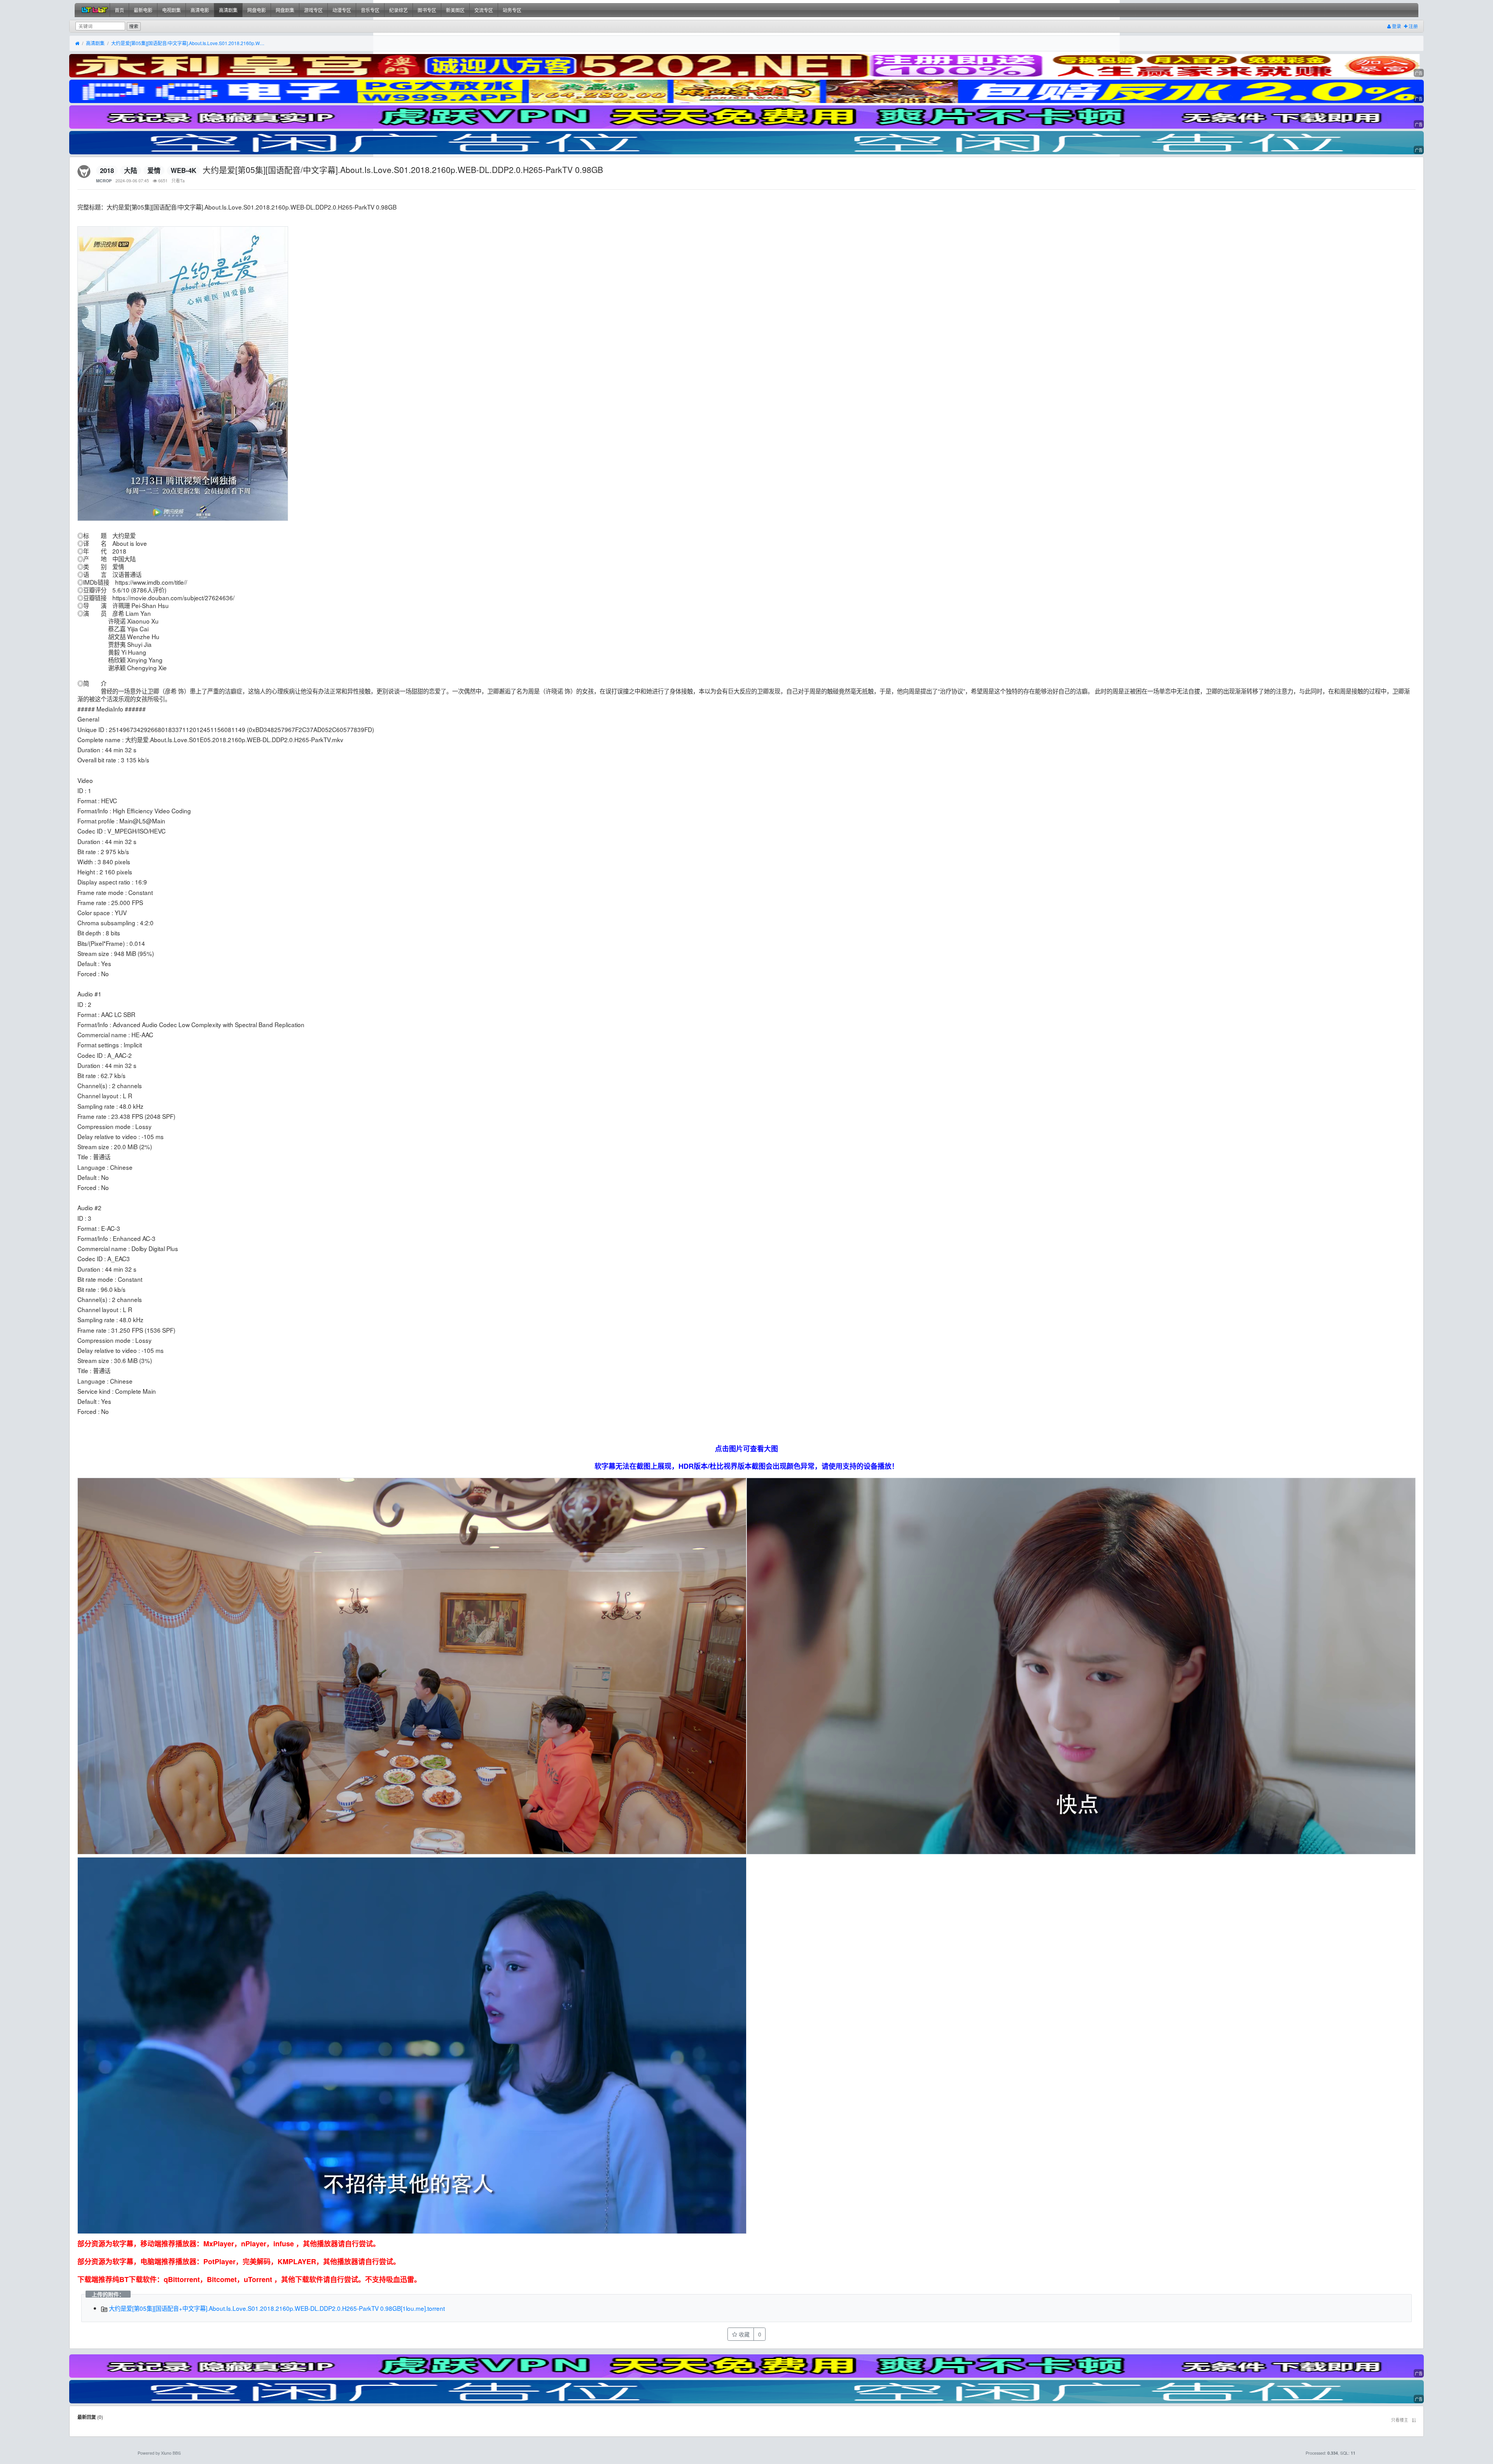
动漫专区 (342, 10)
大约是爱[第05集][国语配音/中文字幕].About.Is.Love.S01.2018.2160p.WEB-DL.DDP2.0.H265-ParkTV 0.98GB (189, 43)
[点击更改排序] (1414, 2420)
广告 (1419, 73)
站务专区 (512, 10)
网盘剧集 (285, 10)
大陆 (131, 170)
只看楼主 (1400, 2420)
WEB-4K (184, 170)
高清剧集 (228, 10)
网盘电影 (257, 10)
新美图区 (455, 10)
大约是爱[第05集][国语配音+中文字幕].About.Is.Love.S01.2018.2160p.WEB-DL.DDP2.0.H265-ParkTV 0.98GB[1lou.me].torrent (276, 2308)
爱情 (154, 170)
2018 (107, 170)
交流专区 (484, 10)
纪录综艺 (399, 10)
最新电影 (143, 10)
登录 (1396, 26)
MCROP (104, 181)
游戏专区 (313, 10)
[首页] (77, 44)
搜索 (134, 26)
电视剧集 (171, 10)
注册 (1413, 26)
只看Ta (178, 181)
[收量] (746, 66)
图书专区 (427, 10)
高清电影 (200, 10)
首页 (119, 10)
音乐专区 (370, 10)
